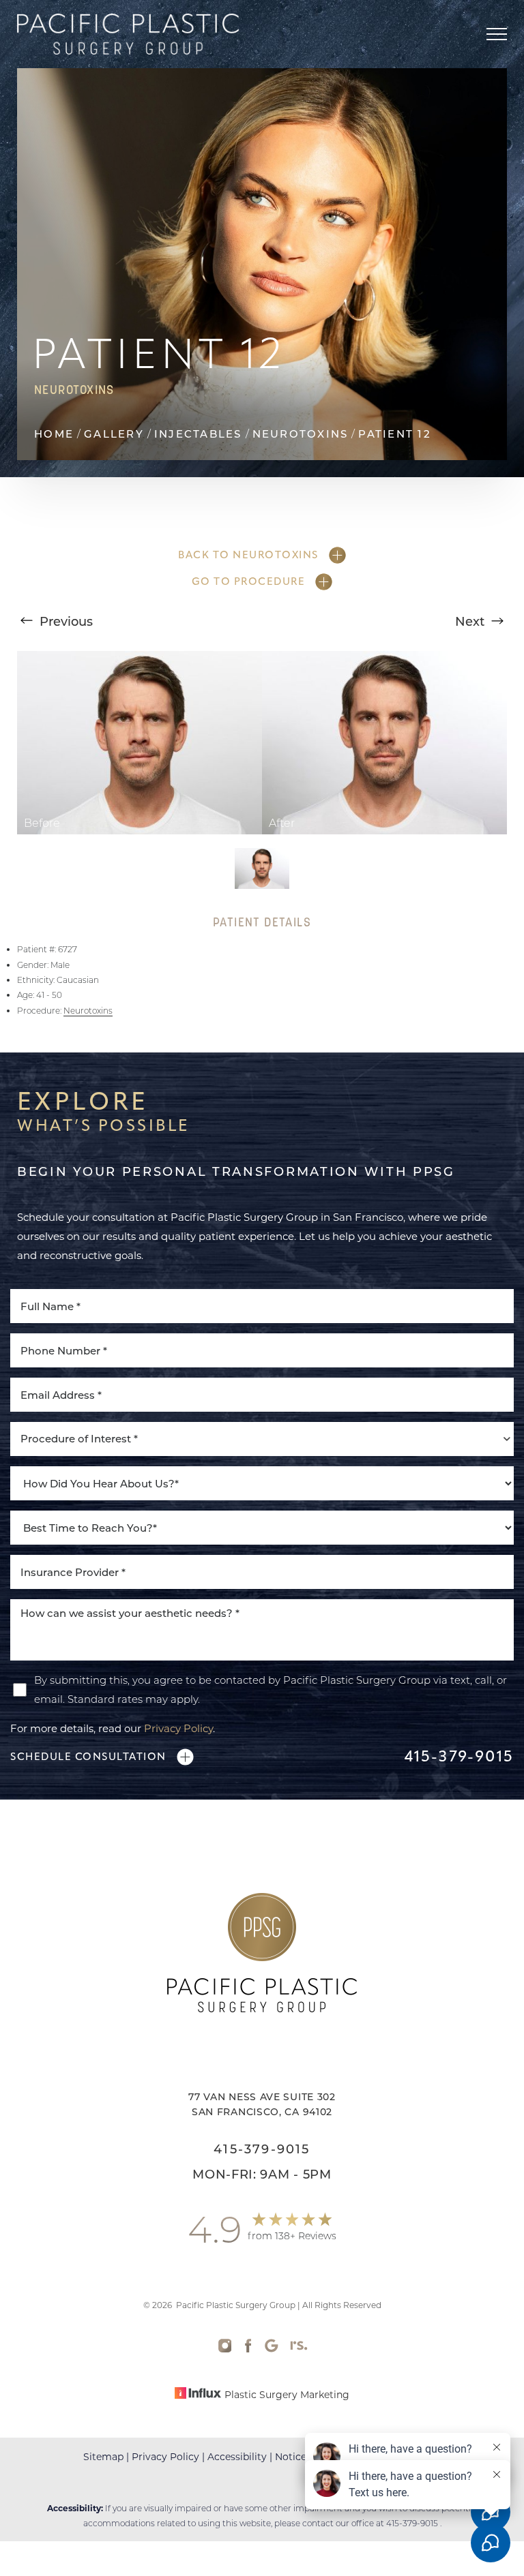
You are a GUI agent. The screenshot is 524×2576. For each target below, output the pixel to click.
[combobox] (262, 1439)
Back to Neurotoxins (248, 555)
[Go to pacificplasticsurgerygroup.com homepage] (140, 34)
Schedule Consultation (88, 1757)
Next (471, 621)
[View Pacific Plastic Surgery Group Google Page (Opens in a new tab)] (272, 2349)
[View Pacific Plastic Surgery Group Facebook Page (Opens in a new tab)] (248, 2349)
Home (54, 434)
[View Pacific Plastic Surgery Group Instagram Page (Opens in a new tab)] (225, 2349)
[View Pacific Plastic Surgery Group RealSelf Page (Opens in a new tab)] (299, 2349)
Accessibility (237, 2456)
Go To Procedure (249, 581)
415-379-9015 (459, 1757)
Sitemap (103, 2456)
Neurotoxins (301, 434)
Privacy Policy (178, 1728)
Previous (64, 621)
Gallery (114, 434)
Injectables (198, 434)
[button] (497, 34)
